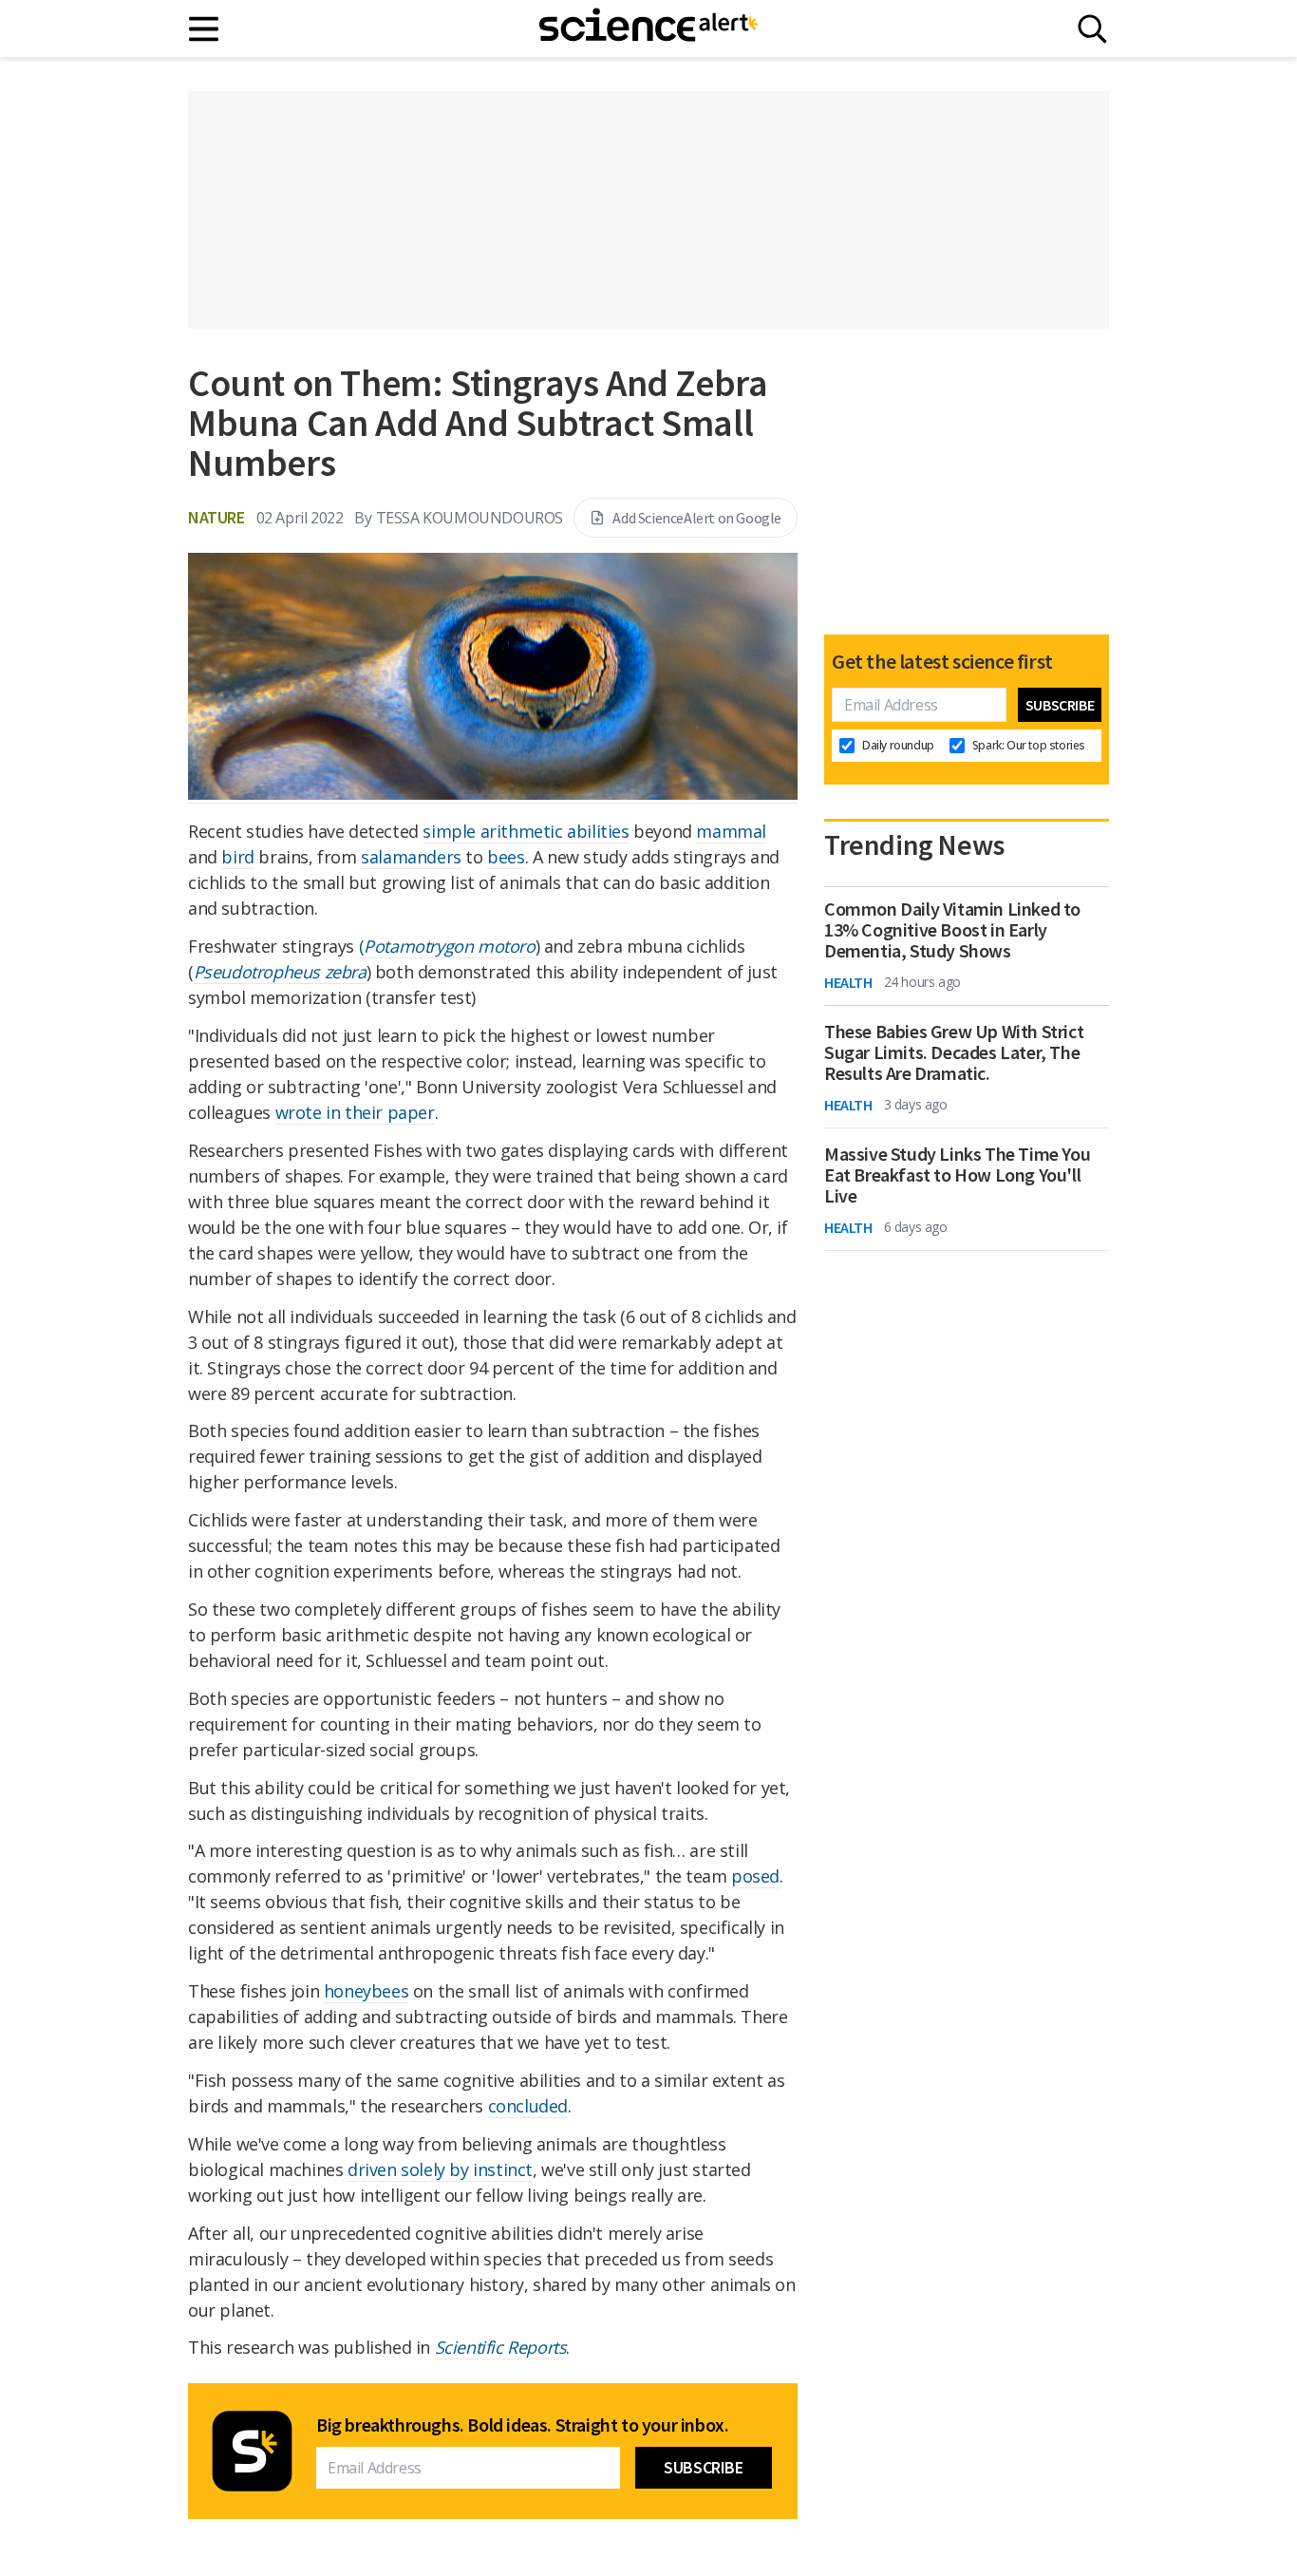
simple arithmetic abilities (526, 831)
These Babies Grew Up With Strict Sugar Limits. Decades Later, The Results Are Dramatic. (954, 1052)
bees (506, 857)
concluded (528, 2106)
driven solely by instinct (440, 2169)
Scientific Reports (501, 2347)
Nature (216, 517)
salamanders (411, 857)
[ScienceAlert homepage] (648, 28)
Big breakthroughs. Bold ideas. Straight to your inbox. (522, 2425)
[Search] (1092, 29)
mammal (731, 831)
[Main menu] (205, 29)
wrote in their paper (355, 1112)
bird (237, 857)
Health (848, 982)
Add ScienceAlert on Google (697, 518)
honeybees (366, 1991)
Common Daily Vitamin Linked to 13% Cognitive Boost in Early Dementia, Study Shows (952, 930)
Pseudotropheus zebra (280, 972)
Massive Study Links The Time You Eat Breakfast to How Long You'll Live (957, 1175)
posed (755, 1876)
